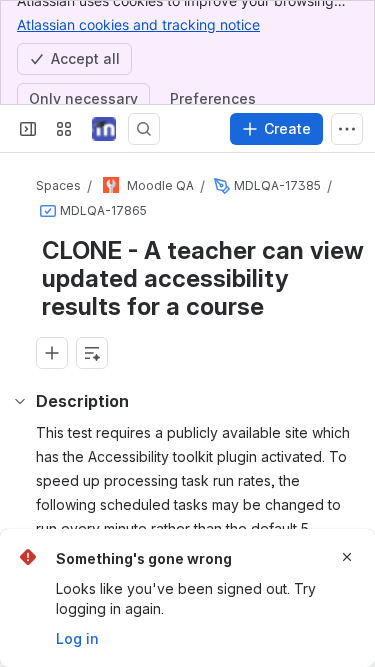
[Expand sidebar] (28, 129)
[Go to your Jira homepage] (104, 129)
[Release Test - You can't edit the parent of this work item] (222, 186)
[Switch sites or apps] (64, 129)
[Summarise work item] (92, 353)
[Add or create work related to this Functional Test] (52, 353)
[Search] (144, 129)
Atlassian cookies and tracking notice (138, 24)
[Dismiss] (347, 557)
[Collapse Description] (20, 401)
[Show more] (347, 129)
